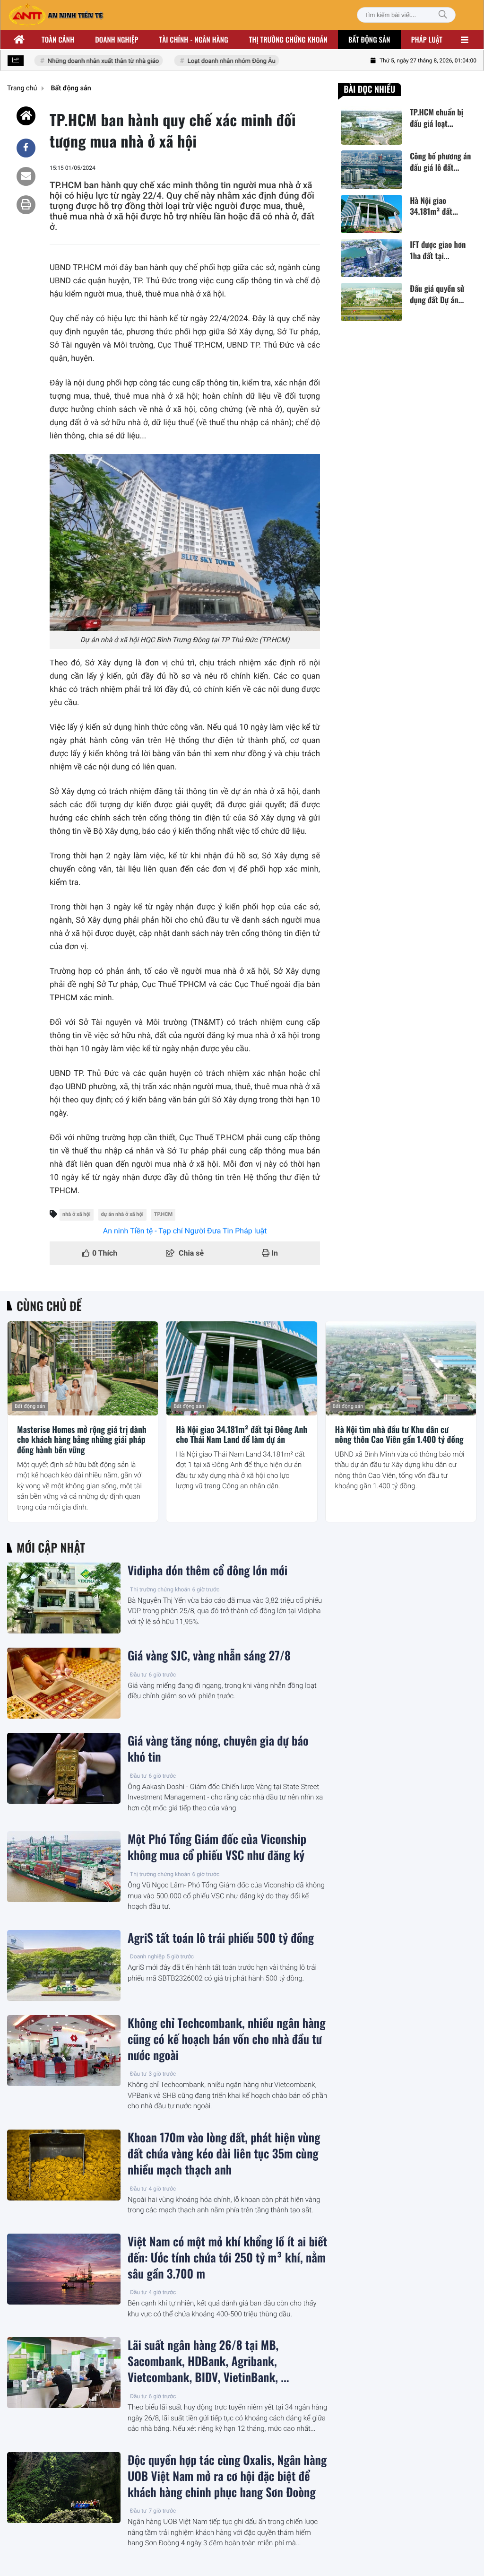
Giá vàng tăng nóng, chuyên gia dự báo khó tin (218, 1749)
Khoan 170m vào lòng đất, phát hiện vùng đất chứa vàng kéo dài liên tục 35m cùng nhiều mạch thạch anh (224, 2154)
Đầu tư (138, 1675)
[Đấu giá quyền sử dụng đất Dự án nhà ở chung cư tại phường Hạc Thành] (372, 302)
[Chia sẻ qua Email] (26, 176)
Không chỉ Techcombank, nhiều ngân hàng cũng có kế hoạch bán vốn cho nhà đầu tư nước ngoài (226, 2039)
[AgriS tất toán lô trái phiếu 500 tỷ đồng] (64, 1965)
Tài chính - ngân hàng (194, 40)
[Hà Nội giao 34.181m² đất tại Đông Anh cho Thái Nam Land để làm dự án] (372, 214)
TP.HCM (164, 1214)
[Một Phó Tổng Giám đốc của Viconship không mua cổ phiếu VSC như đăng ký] (64, 1867)
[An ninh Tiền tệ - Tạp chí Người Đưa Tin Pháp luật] (56, 15)
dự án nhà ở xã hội (122, 1214)
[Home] (26, 116)
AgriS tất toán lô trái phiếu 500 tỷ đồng (221, 1938)
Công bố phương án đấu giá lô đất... (440, 162)
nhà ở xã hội (77, 1214)
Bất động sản (369, 40)
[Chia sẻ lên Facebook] (26, 148)
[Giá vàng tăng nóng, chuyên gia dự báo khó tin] (64, 1768)
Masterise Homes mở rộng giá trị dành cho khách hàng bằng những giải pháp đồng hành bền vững (82, 1440)
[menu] (465, 40)
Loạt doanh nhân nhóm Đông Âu (216, 61)
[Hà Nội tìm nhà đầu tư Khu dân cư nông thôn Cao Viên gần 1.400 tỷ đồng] (401, 1368)
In (274, 1253)
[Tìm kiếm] (443, 15)
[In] (26, 205)
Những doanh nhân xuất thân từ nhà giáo (88, 61)
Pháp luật (427, 40)
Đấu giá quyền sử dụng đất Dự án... (437, 294)
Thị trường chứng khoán (288, 40)
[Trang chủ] (19, 40)
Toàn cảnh (58, 40)
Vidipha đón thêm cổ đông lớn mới (207, 1571)
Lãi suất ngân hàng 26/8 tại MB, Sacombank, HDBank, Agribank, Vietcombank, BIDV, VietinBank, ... (208, 2361)
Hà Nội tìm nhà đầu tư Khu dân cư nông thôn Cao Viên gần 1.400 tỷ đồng (399, 1435)
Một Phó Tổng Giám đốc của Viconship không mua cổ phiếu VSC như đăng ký (217, 1847)
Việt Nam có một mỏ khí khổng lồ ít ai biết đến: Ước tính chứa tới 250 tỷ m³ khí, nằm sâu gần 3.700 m (227, 2258)
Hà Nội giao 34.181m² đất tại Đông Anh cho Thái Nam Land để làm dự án (242, 1435)
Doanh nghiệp (117, 40)
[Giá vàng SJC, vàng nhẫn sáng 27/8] (64, 1683)
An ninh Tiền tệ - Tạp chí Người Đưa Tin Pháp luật (185, 1231)
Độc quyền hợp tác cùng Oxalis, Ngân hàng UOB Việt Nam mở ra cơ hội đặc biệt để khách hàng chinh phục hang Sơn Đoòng (227, 2476)
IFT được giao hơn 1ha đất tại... (438, 250)
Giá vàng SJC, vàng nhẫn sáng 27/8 (209, 1656)
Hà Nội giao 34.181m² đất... (434, 206)
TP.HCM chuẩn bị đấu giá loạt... (436, 118)
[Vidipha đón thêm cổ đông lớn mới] (64, 1598)
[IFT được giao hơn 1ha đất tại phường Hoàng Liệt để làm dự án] (372, 258)
